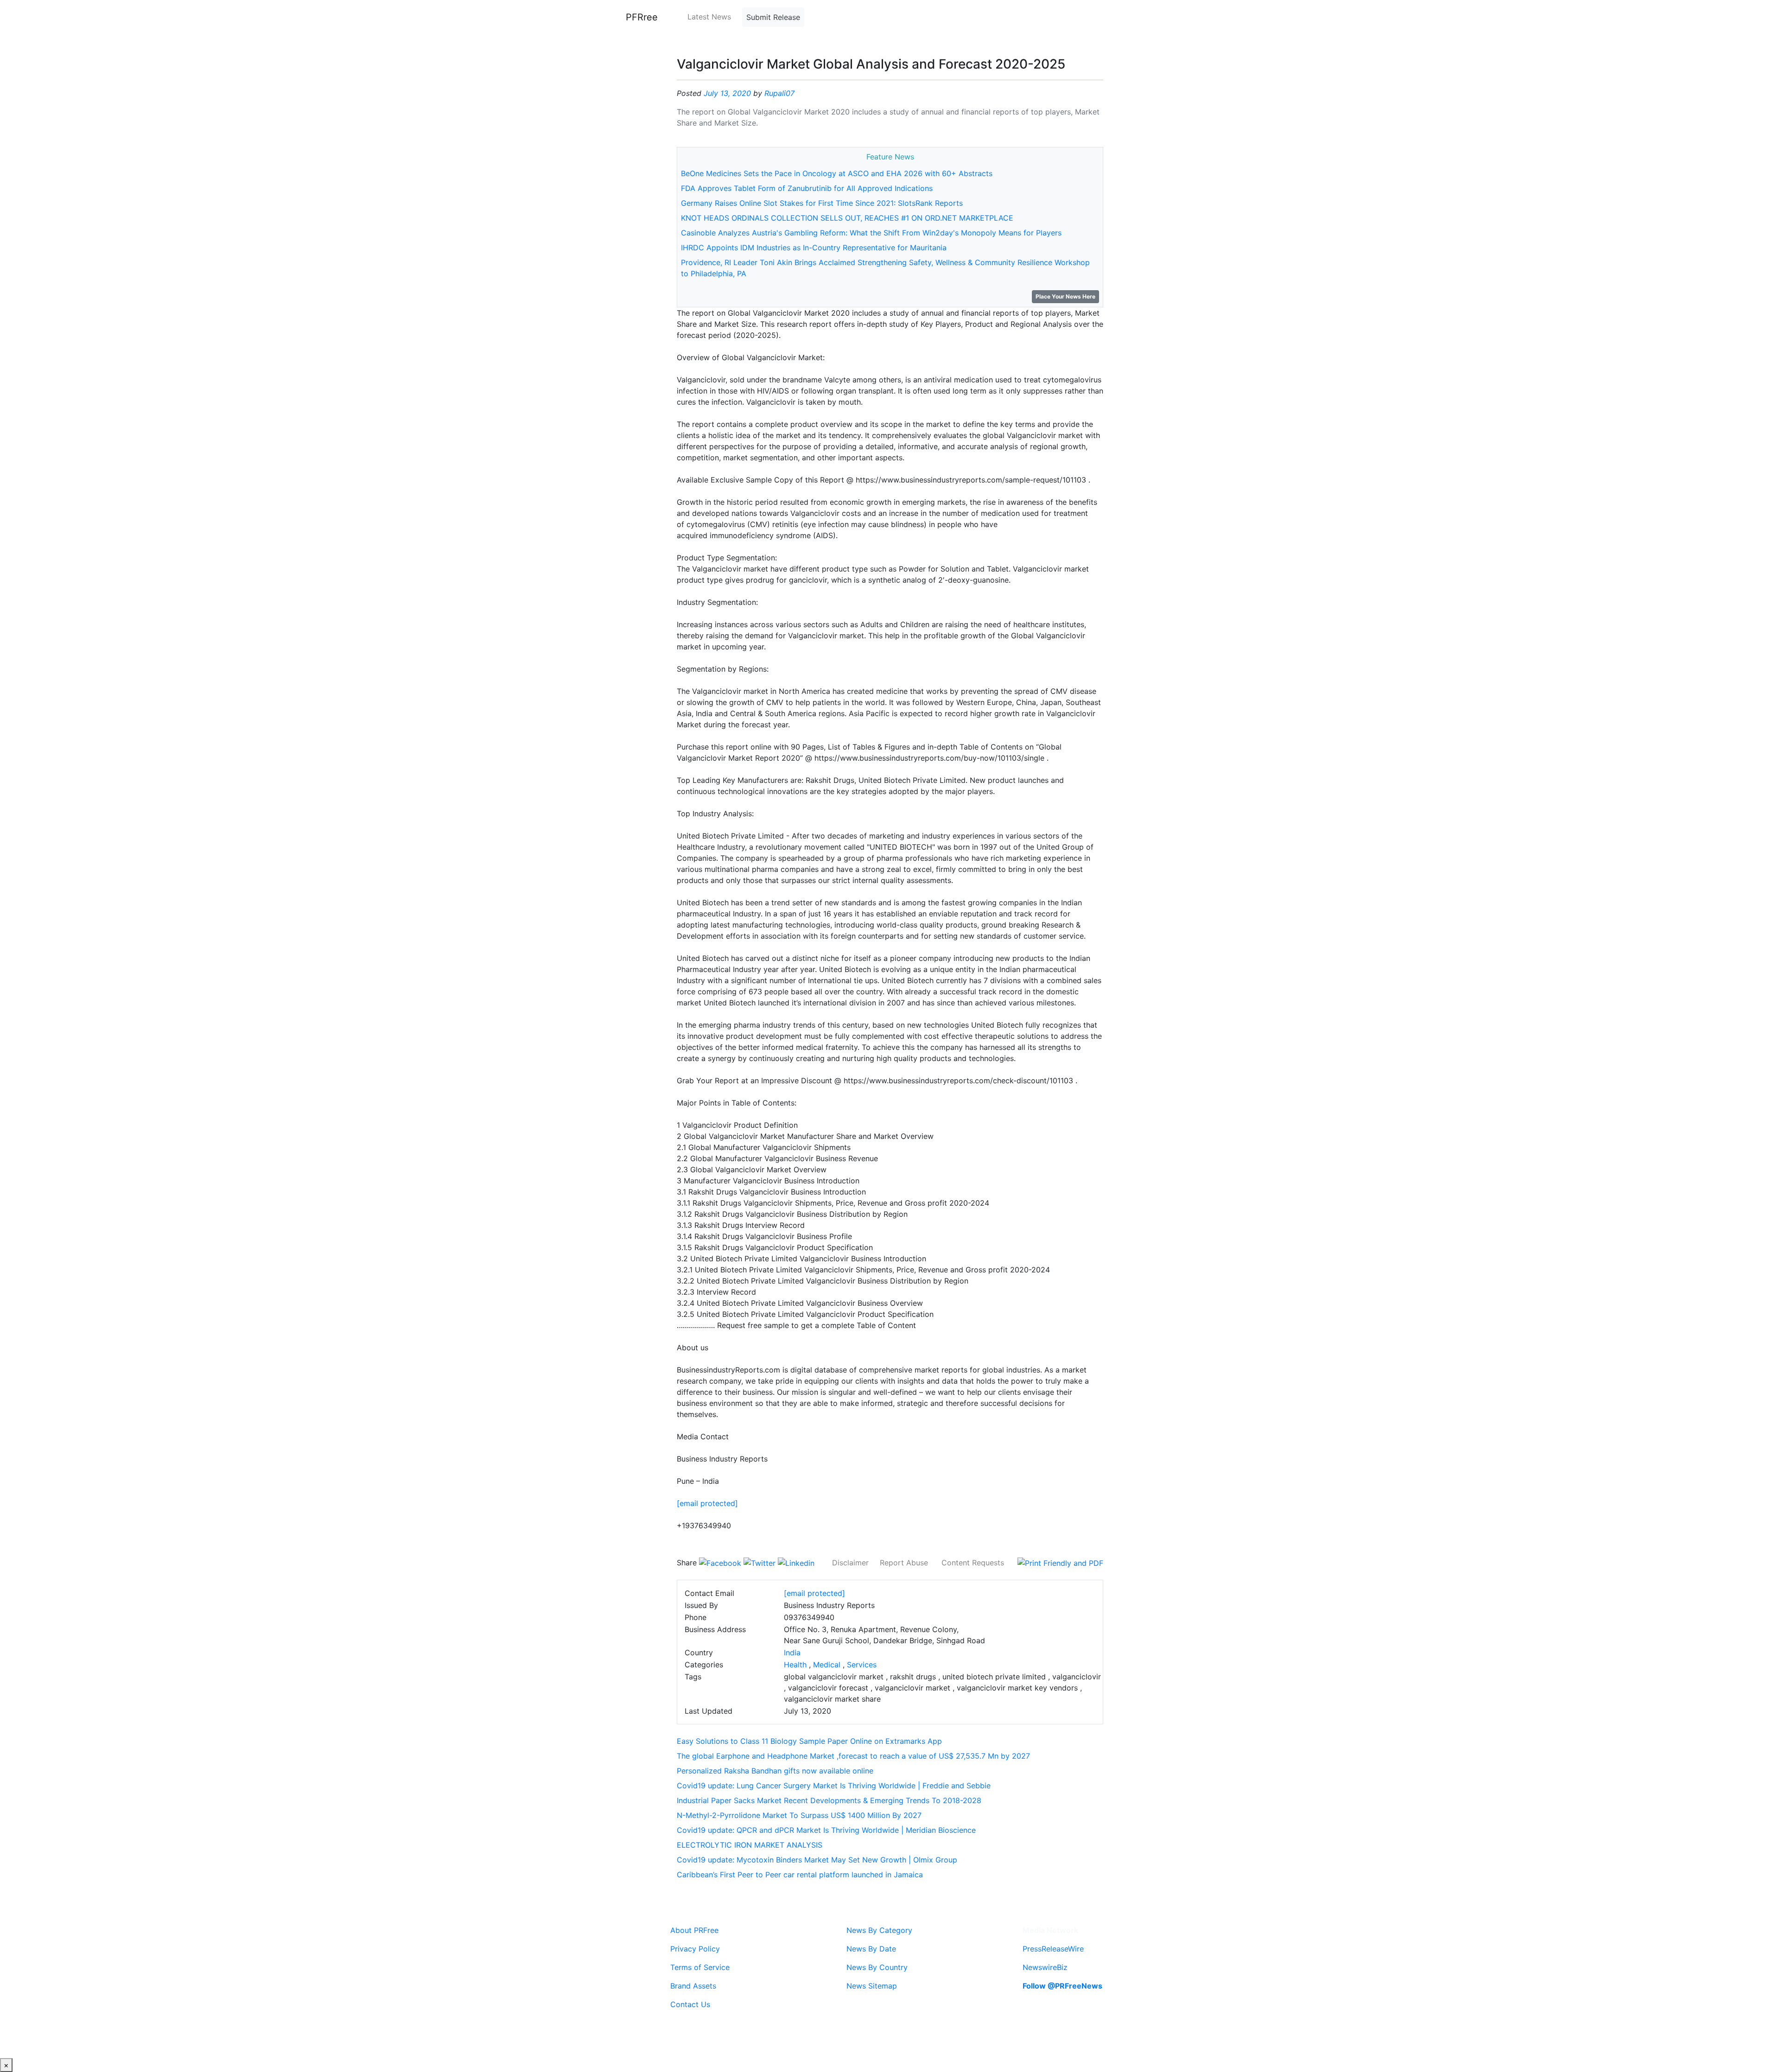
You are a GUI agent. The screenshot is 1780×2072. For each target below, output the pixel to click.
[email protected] (707, 1503)
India (792, 1653)
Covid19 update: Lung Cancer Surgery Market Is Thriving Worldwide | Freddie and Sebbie (834, 1786)
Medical (827, 1665)
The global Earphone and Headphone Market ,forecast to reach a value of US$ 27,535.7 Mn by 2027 (853, 1756)
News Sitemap (872, 1986)
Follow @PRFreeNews (1062, 1986)
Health (795, 1665)
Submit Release (773, 17)
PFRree (642, 17)
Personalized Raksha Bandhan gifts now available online (775, 1771)
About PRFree (694, 1930)
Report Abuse (904, 1563)
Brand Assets (693, 1986)
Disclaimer (850, 1563)
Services (862, 1665)
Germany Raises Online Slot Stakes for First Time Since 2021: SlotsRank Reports (822, 203)
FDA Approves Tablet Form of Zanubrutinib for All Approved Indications (807, 188)
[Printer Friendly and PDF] (1060, 1563)
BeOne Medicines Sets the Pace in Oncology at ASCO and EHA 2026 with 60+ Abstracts (837, 173)
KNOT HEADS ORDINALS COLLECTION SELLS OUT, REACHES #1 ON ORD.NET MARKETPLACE (847, 218)
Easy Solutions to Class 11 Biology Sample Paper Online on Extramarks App (809, 1741)
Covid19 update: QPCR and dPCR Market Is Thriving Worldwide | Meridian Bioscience (826, 1830)
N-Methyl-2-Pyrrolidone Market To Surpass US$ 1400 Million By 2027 (799, 1815)
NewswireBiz (1045, 1967)
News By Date (871, 1949)
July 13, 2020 (727, 93)
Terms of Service (700, 1967)
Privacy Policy (695, 1949)
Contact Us (690, 2004)
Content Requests (973, 1563)
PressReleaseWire (1053, 1949)
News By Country (877, 1967)
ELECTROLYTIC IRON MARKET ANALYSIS (750, 1845)
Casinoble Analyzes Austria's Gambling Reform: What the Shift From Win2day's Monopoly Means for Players (871, 233)
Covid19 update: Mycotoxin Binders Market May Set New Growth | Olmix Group (817, 1860)
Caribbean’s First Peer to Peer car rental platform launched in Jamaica (800, 1875)
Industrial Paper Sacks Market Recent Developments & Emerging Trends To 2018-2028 (829, 1800)
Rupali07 (779, 93)
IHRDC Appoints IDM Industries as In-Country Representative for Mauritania (814, 248)
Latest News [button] (709, 17)
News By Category (879, 1930)
